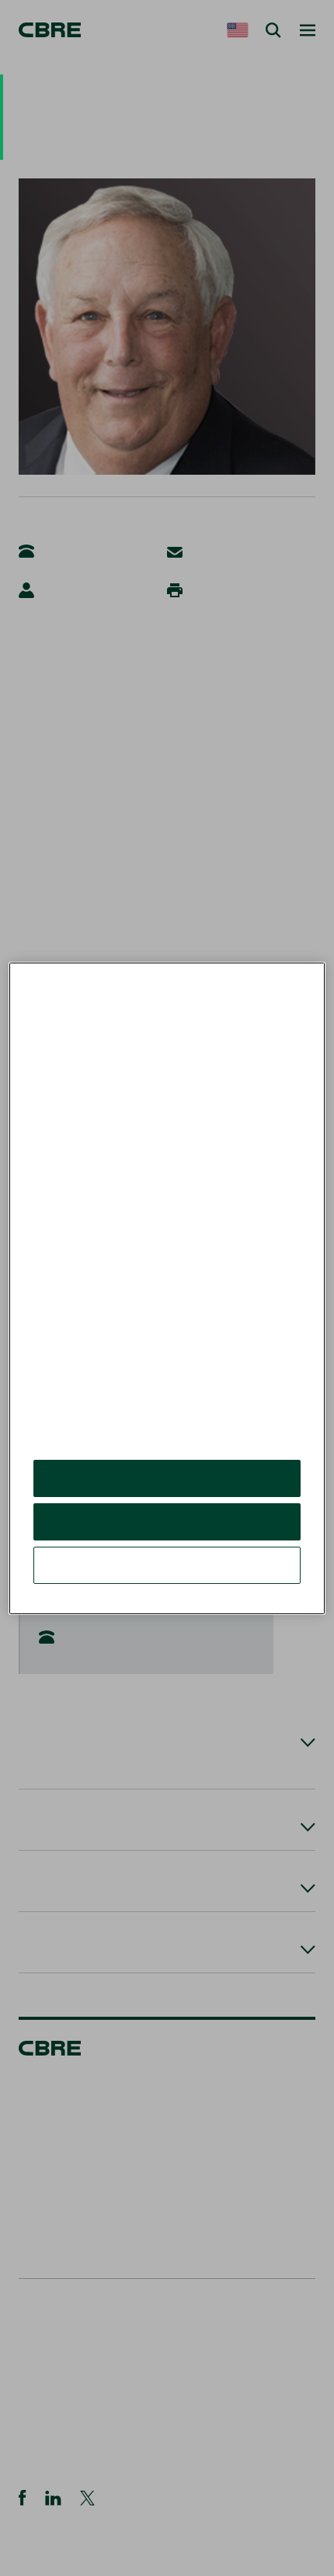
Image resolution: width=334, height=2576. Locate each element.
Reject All (167, 1521)
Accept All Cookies (167, 1478)
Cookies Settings (167, 1565)
